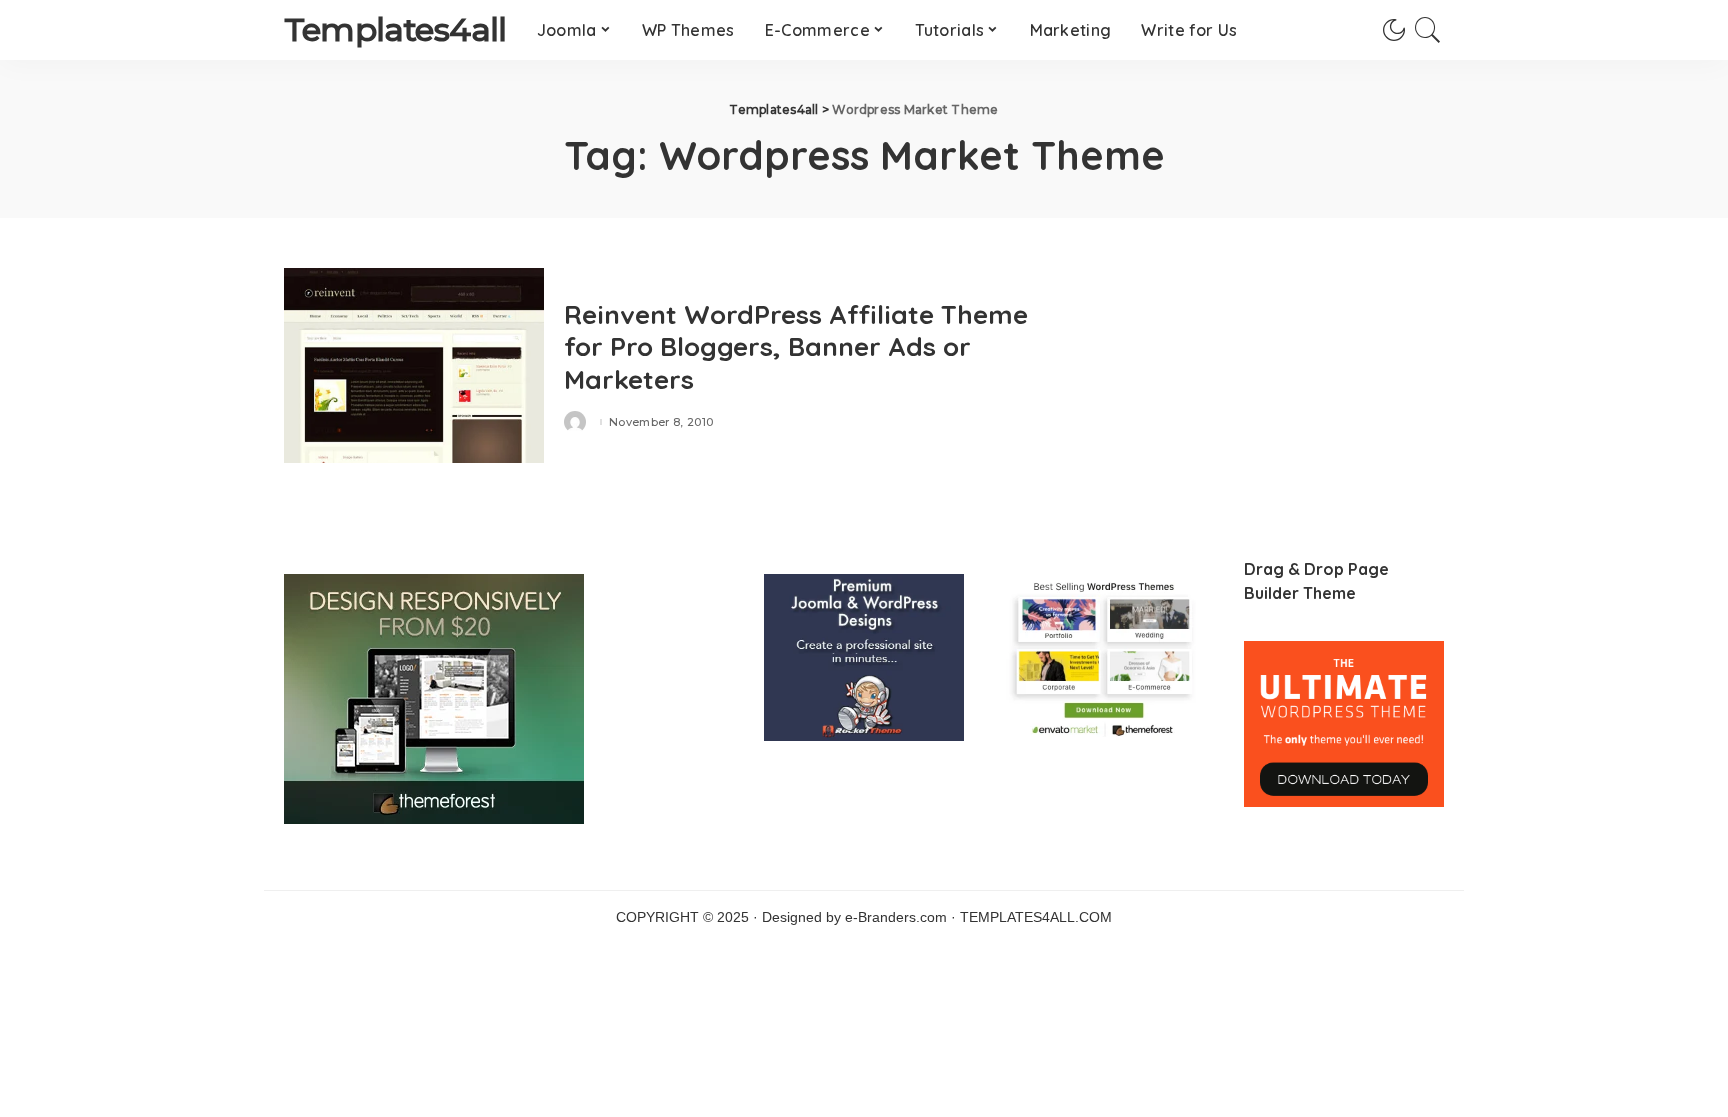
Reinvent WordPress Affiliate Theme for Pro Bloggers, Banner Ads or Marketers (796, 347)
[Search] (1428, 30)
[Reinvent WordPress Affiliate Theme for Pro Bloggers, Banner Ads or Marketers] (414, 365)
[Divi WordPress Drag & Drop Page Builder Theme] (1344, 723)
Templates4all (395, 29)
